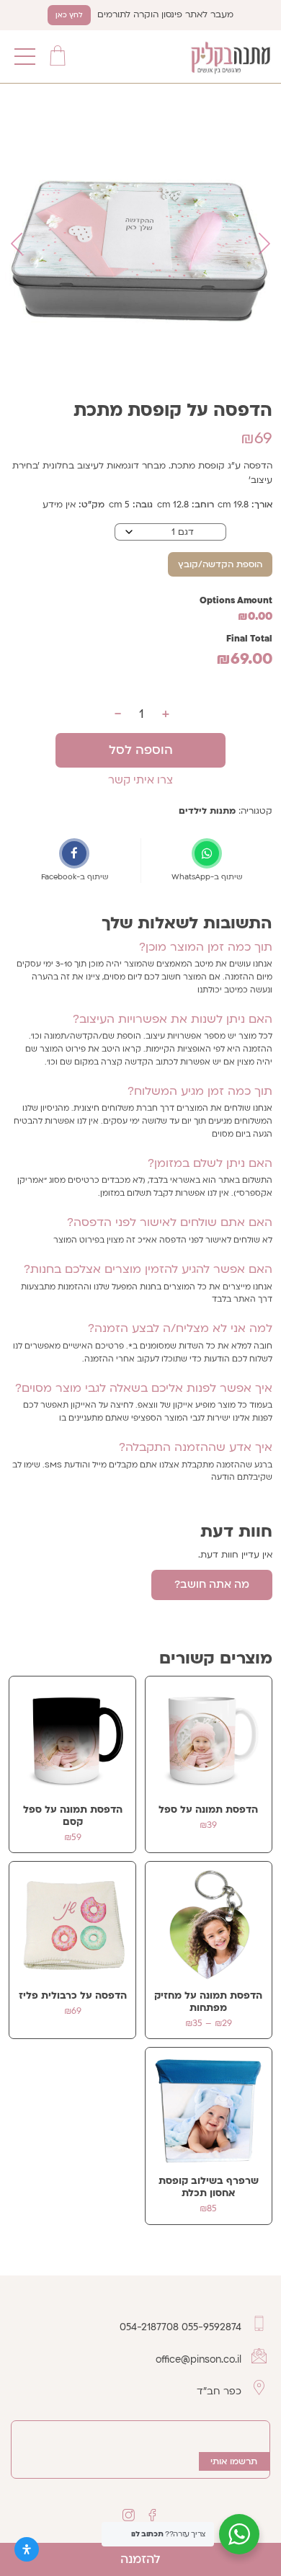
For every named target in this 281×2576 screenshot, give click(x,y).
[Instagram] (128, 2515)
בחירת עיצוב (249, 530)
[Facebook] (153, 2515)
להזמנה (140, 2559)
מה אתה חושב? (212, 1584)
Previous (264, 244)
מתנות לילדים (207, 811)
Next (17, 244)
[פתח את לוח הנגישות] (27, 2549)
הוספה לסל (141, 750)
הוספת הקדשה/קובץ (220, 564)
